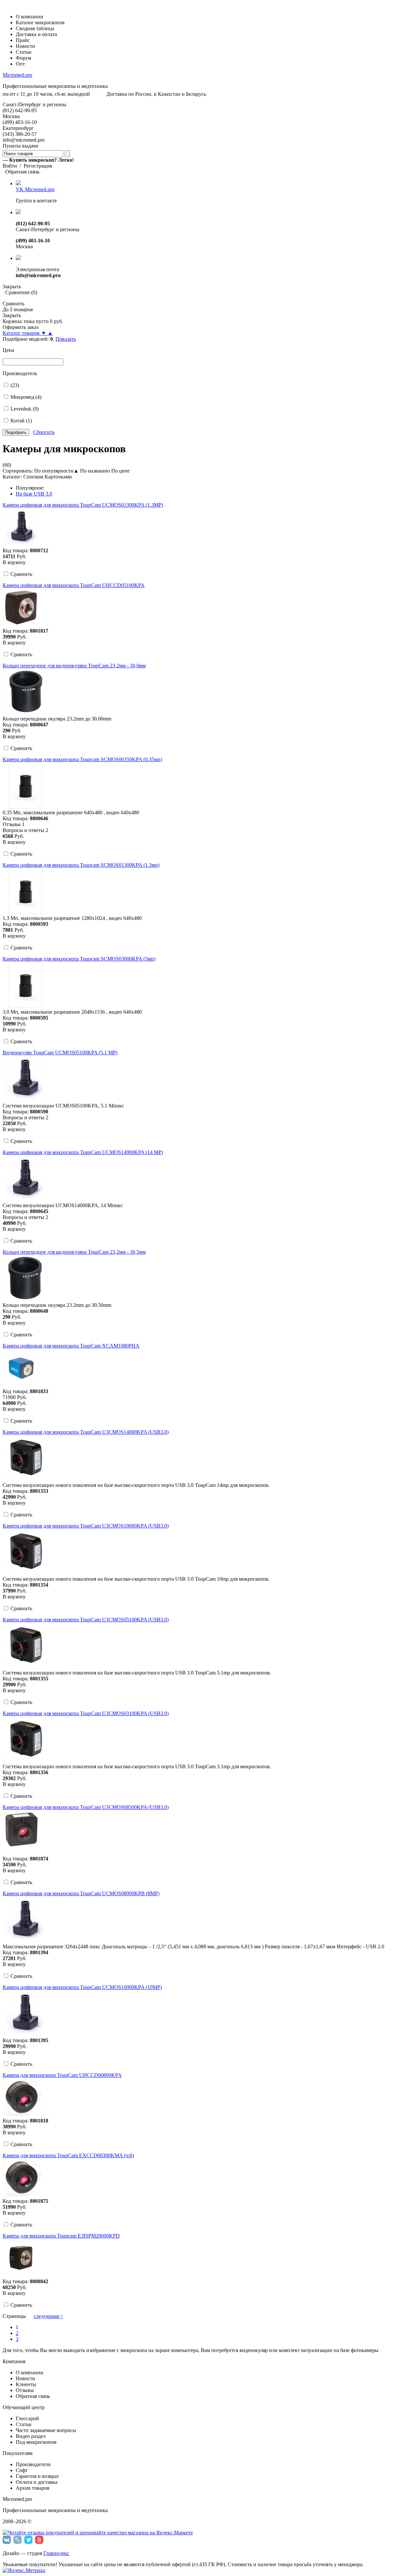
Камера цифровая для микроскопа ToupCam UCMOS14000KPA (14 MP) (83, 1152)
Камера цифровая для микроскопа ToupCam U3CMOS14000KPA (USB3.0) (86, 1432)
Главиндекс (56, 2553)
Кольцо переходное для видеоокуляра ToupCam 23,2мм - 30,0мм (74, 666)
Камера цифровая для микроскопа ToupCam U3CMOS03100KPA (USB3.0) (86, 1713)
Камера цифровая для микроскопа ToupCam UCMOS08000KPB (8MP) (81, 1893)
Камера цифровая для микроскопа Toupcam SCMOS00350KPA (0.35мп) (82, 759)
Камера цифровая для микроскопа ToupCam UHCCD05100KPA (74, 585)
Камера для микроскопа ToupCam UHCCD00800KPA (62, 2075)
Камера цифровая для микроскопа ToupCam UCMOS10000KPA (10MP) (82, 1987)
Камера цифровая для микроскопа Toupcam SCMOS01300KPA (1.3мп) (81, 865)
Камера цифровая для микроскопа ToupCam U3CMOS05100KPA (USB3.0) (86, 1620)
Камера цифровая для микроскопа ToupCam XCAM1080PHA (71, 1346)
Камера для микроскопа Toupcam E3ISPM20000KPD (61, 2236)
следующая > (48, 2316)
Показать (66, 339)
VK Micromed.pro (35, 189)
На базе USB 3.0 (34, 494)
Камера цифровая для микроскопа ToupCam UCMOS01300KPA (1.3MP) (83, 505)
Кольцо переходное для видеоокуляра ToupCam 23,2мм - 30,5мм (74, 1252)
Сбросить (44, 432)
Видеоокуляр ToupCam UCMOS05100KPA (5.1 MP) (60, 1053)
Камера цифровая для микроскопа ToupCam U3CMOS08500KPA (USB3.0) (86, 1807)
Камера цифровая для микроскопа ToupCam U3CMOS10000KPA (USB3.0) (86, 1526)
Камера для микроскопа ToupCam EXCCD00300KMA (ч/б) (68, 2155)
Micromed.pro (17, 75)
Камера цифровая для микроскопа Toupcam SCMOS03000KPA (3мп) (79, 959)
